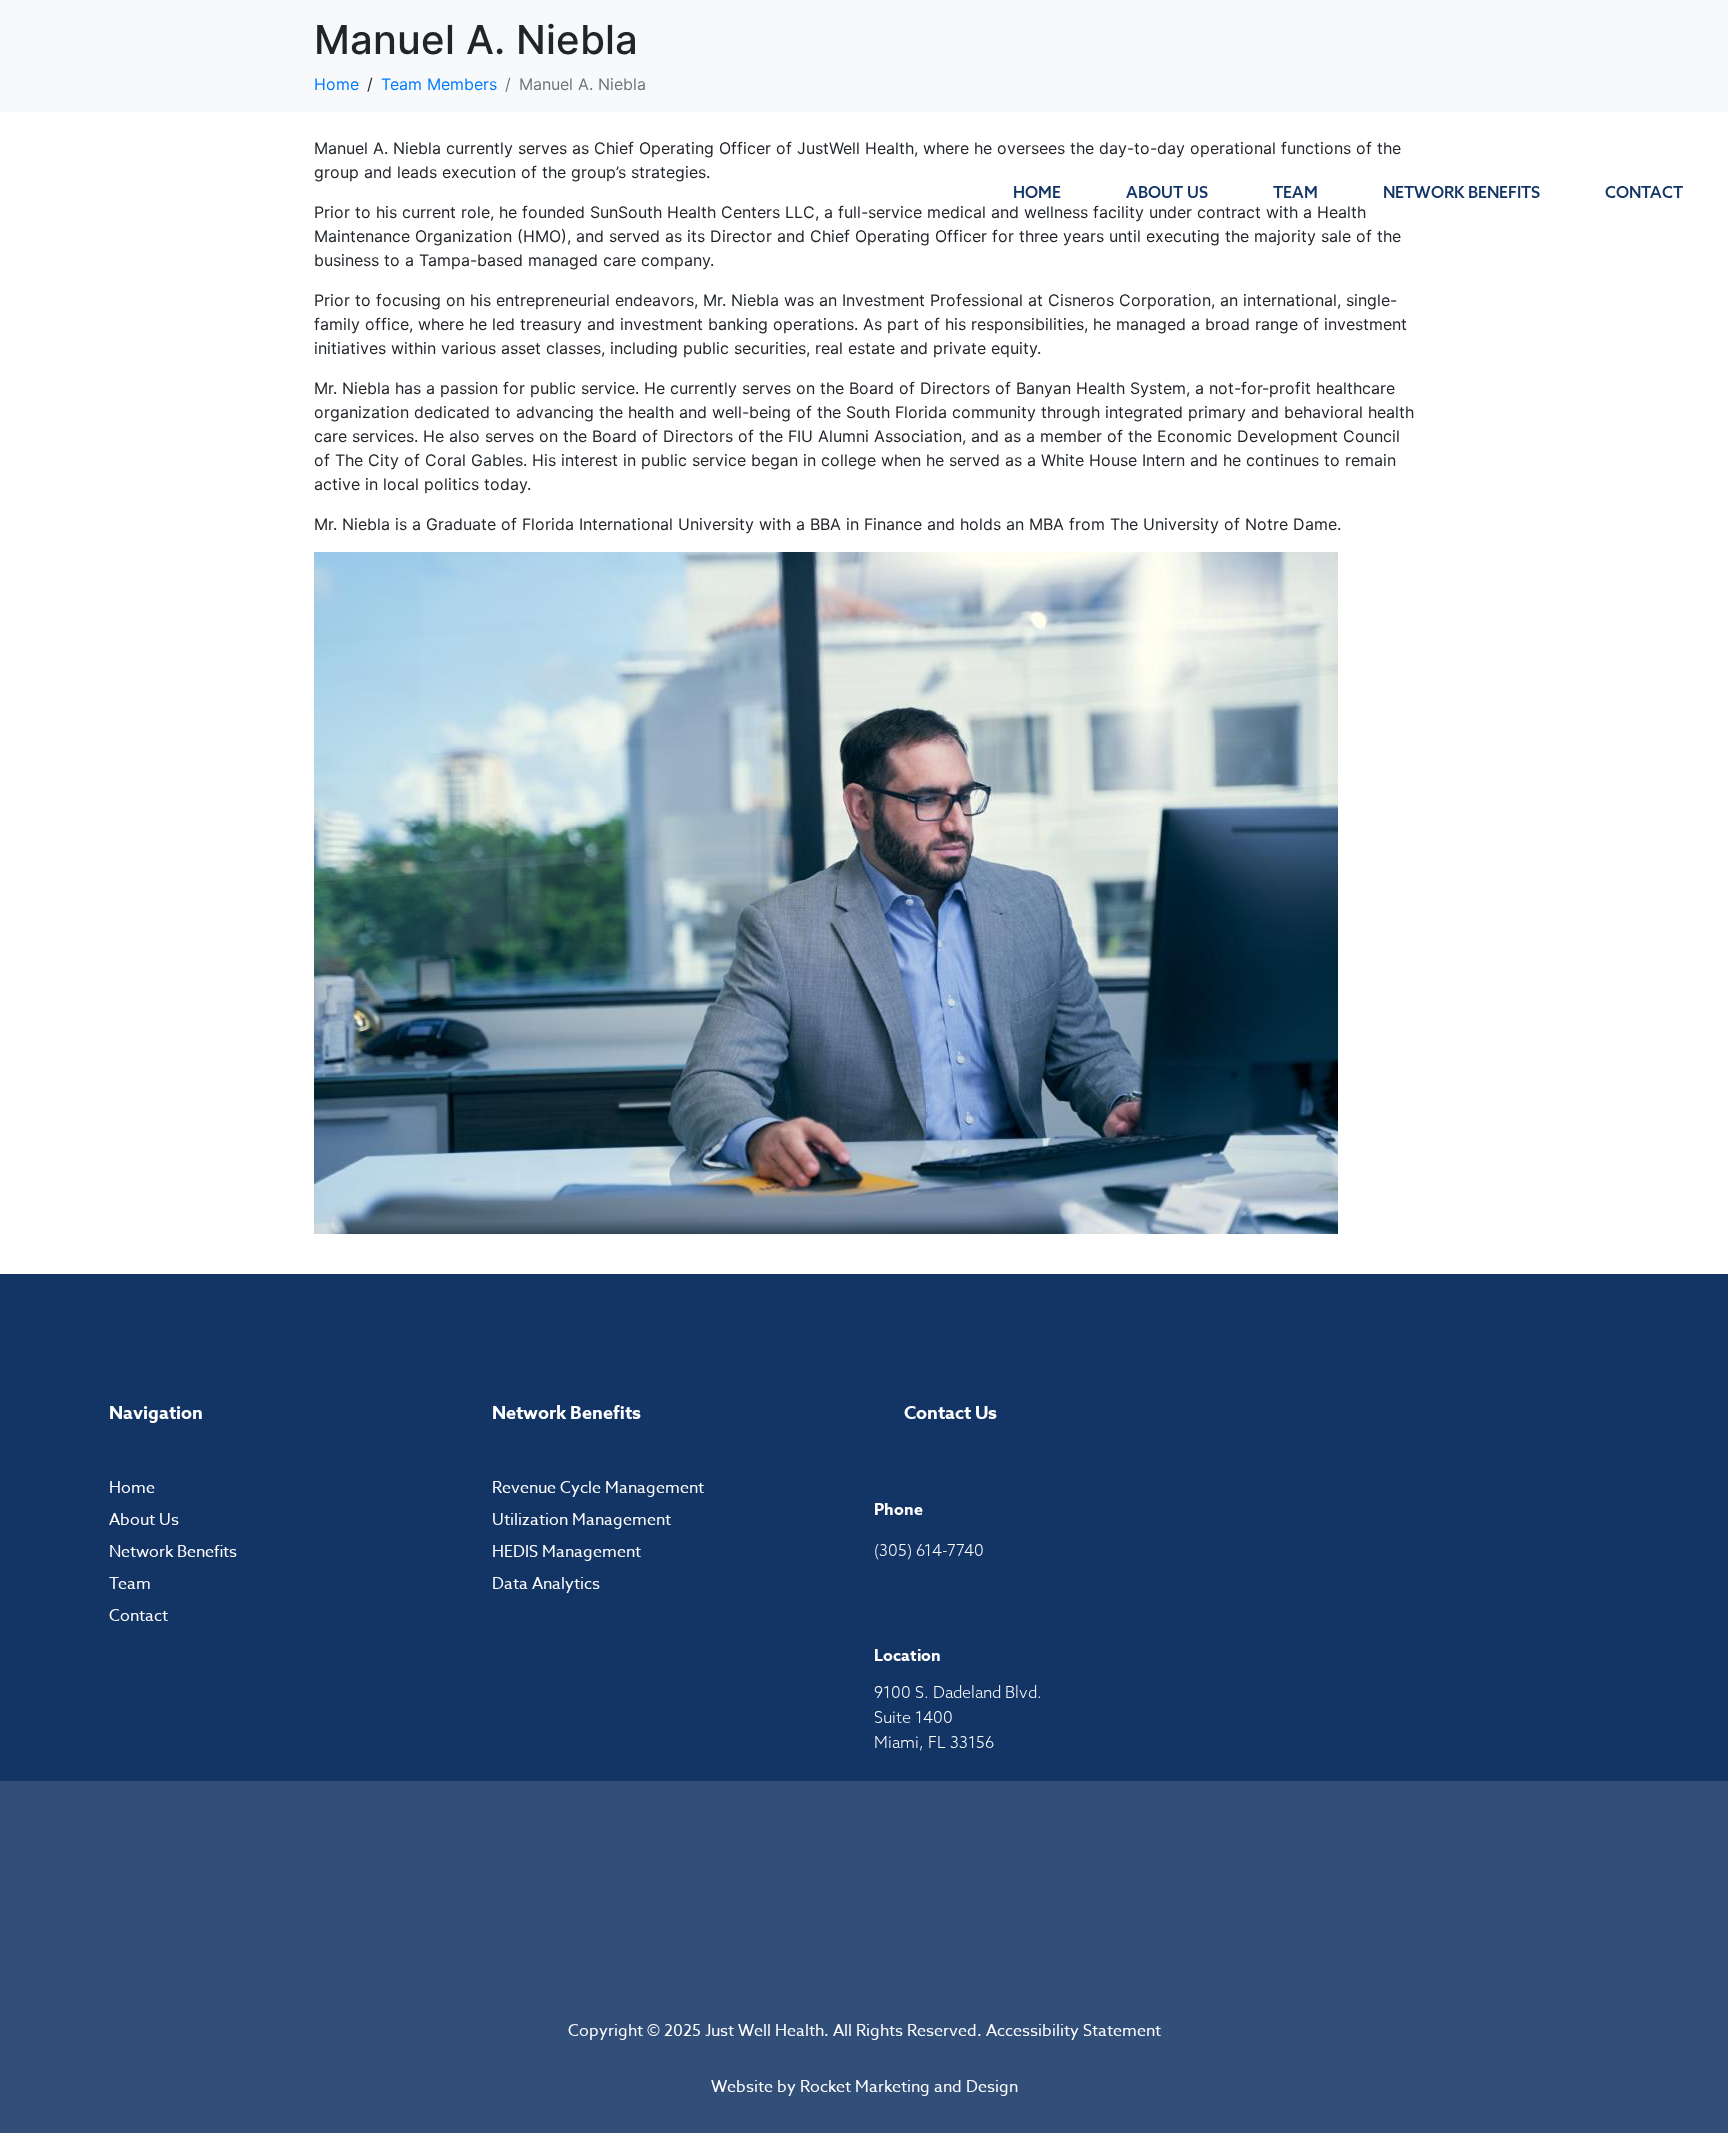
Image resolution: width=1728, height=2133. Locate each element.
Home (1037, 192)
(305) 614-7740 (929, 1550)
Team (1295, 192)
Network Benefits (1461, 192)
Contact (1644, 192)
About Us (1167, 192)
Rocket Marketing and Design (909, 2087)
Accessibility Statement (1073, 2031)
